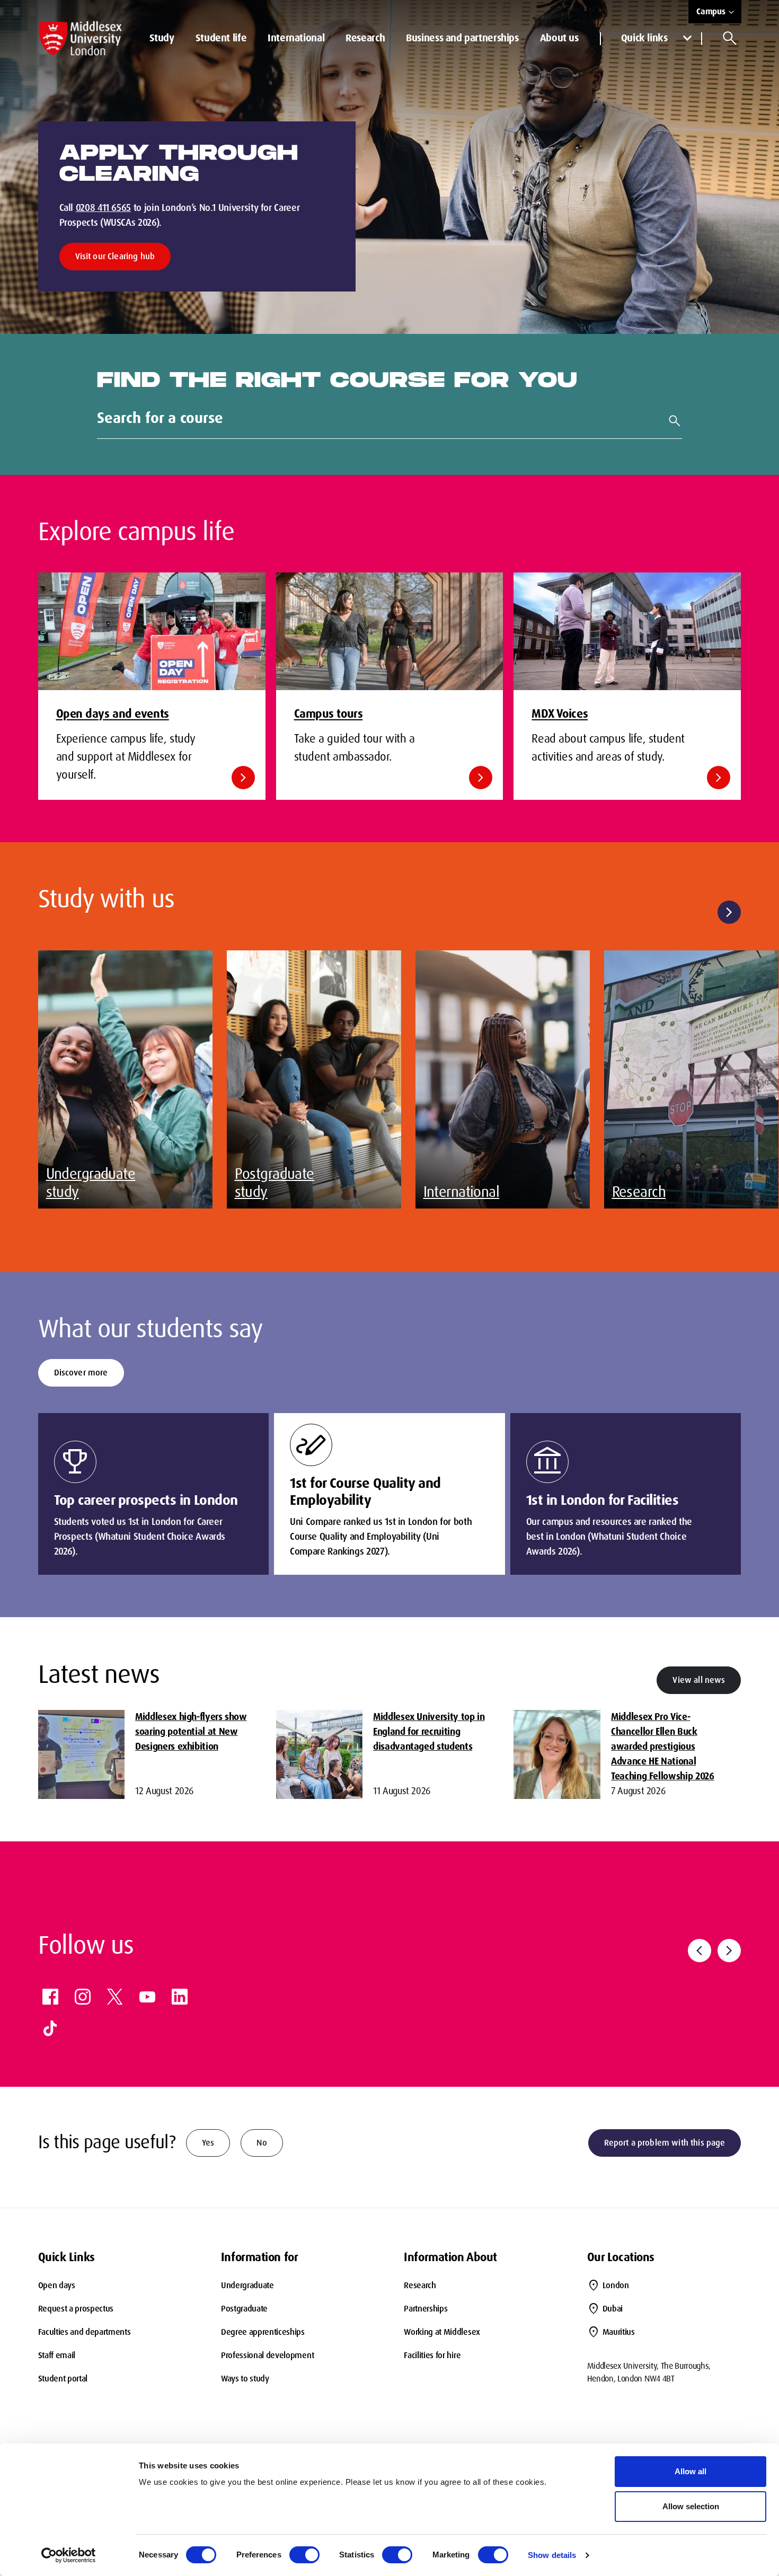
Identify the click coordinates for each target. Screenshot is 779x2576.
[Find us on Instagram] (83, 1997)
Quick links (644, 38)
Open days (57, 2285)
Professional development (267, 2355)
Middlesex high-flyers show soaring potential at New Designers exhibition (191, 1732)
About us (559, 38)
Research (365, 38)
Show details (552, 2555)
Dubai (613, 2309)
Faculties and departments (85, 2332)
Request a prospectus (76, 2309)
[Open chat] (758, 2553)
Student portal (63, 2379)
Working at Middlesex (442, 2332)
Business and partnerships (462, 38)
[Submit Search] (670, 421)
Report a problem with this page (665, 2143)
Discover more (81, 1373)
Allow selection (691, 2506)
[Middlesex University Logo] (81, 38)
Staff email (57, 2355)
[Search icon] (730, 38)
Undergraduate (247, 2285)
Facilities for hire (432, 2355)
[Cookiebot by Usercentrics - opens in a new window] (69, 2555)
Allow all (691, 2471)
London (616, 2285)
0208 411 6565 (103, 208)
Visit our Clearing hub (115, 256)
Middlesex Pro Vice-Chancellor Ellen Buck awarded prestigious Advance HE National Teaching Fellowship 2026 (662, 1746)
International (296, 38)
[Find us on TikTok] (50, 2028)
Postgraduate (244, 2309)
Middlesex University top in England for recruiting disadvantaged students (429, 1732)
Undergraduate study (91, 1183)
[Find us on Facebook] (50, 1997)
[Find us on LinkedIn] (180, 1997)
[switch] (304, 2555)
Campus (711, 11)
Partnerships (426, 2309)
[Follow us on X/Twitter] (115, 1997)
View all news (699, 1680)
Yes (208, 2143)
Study (162, 38)
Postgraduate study (275, 1183)
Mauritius (619, 2332)
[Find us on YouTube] (147, 1997)
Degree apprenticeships (263, 2332)
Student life (221, 38)
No (262, 2143)
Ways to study (245, 2379)
